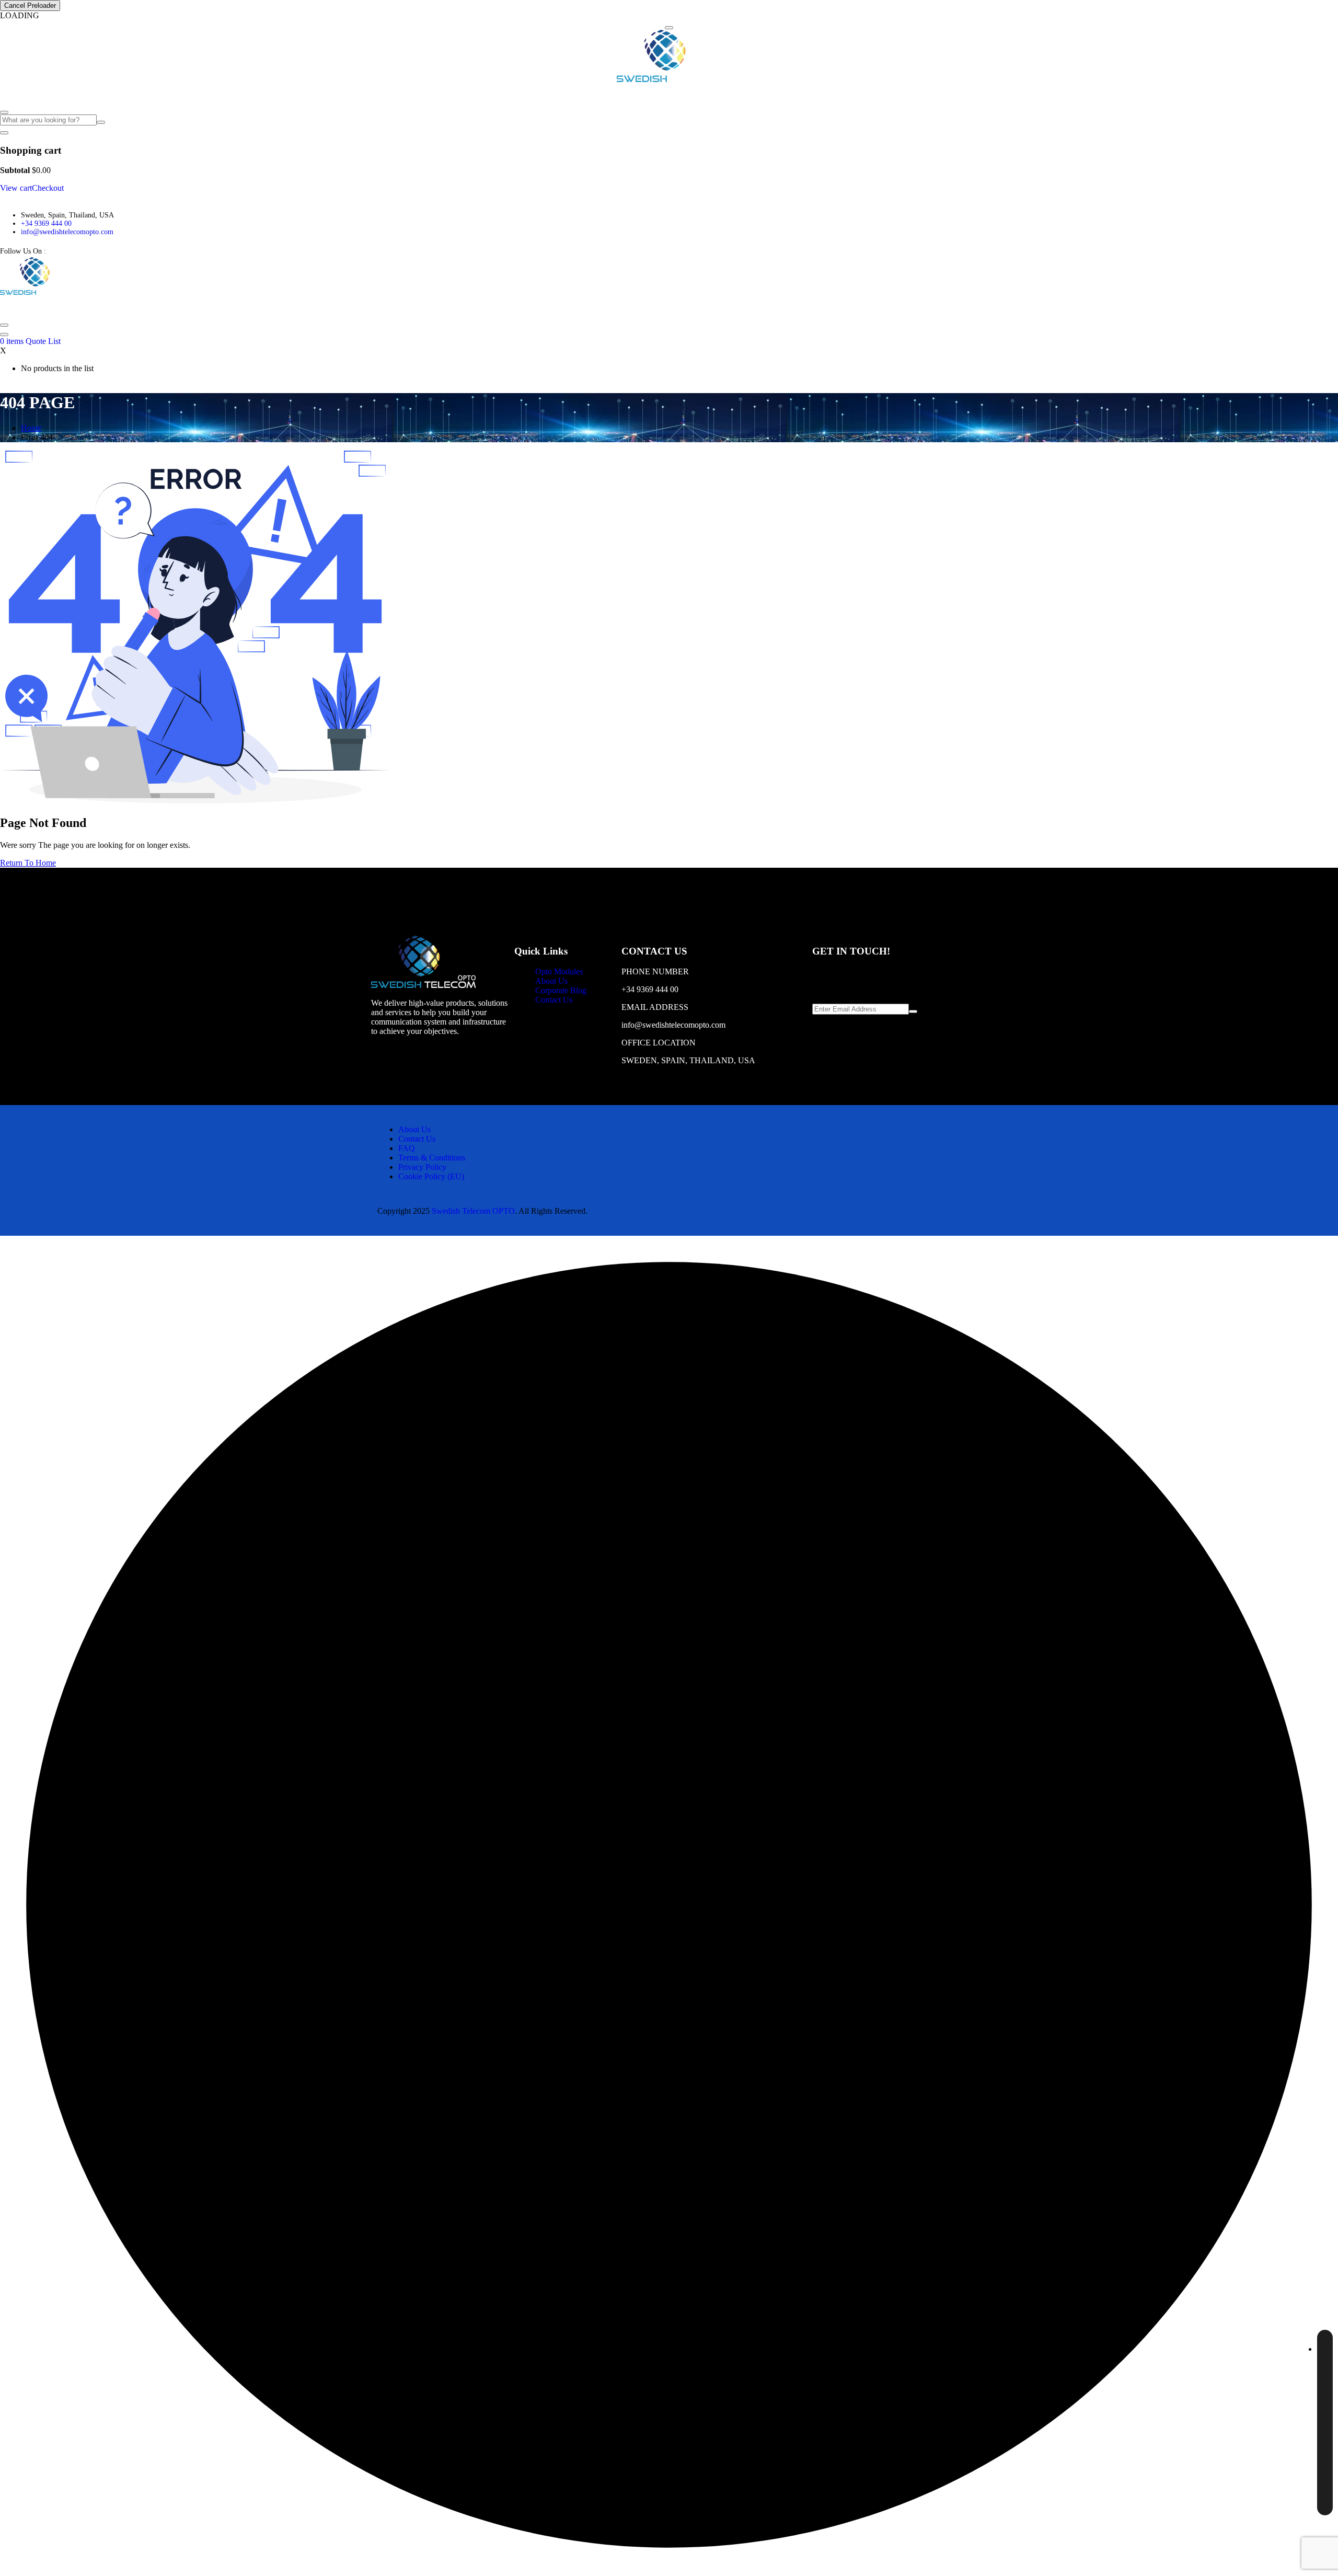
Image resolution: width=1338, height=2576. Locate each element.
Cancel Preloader (30, 5)
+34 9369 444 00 (46, 223)
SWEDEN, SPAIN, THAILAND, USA (688, 1060)
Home (31, 428)
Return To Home (28, 863)
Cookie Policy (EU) (431, 1176)
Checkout (48, 188)
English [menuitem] (1302, 2347)
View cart (16, 188)
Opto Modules (27, 94)
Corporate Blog (133, 94)
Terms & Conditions (432, 1158)
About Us (84, 94)
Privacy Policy (422, 1167)
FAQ (173, 94)
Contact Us (207, 94)
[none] (1325, 2423)
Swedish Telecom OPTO (473, 1211)
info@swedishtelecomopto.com (67, 232)
